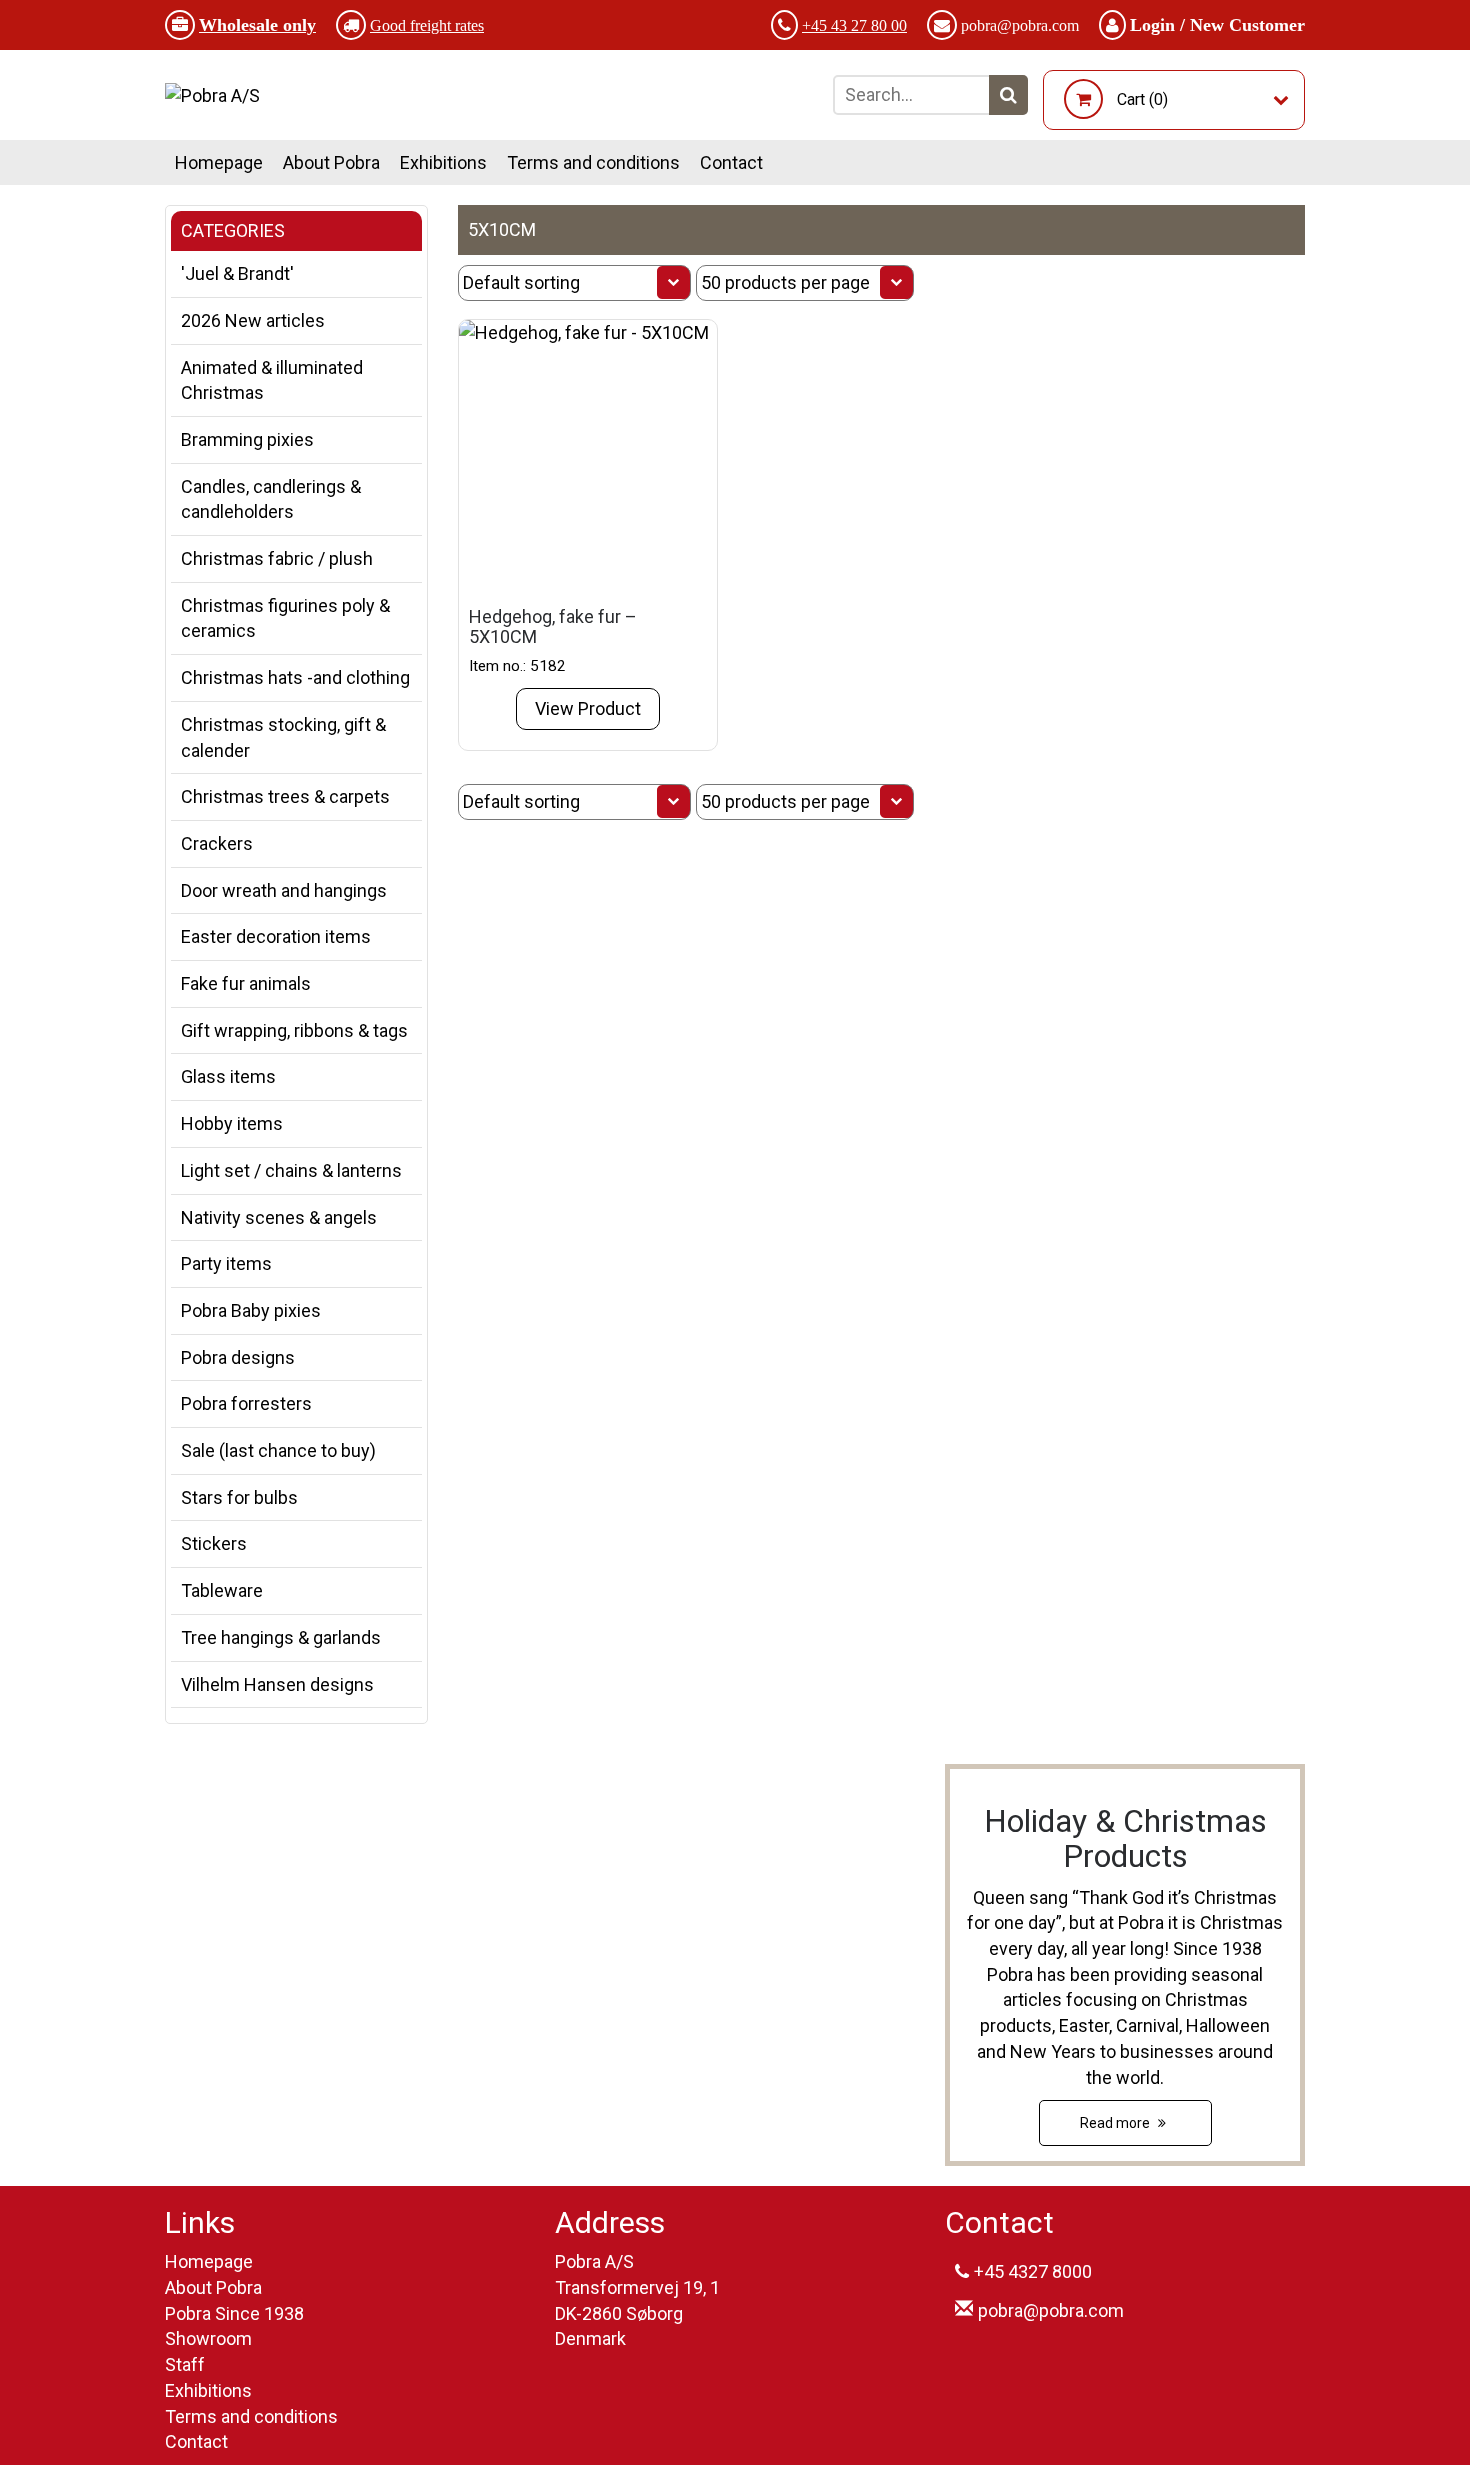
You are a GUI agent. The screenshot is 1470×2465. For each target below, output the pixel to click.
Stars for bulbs (239, 1497)
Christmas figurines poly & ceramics (285, 618)
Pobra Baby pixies (251, 1310)
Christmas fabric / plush (277, 558)
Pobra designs (238, 1357)
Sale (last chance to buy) (278, 1450)
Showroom (208, 2338)
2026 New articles (253, 320)
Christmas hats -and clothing (295, 677)
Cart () (1142, 99)
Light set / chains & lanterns (291, 1170)
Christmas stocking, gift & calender (283, 737)
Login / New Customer (1217, 25)
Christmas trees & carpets (285, 796)
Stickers (214, 1543)
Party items (226, 1263)
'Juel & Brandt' (237, 273)
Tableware (222, 1590)
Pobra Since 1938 (234, 2313)
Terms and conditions (593, 162)
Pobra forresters (246, 1403)
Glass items (228, 1076)
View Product (588, 708)
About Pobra (331, 162)
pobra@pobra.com (1020, 25)
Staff (185, 2364)
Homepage (219, 162)
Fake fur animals (246, 983)
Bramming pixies (247, 439)
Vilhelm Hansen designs (277, 1684)
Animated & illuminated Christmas (272, 380)
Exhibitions (443, 162)
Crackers (217, 843)
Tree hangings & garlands (281, 1637)
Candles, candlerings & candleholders (271, 499)
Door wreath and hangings (284, 890)
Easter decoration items (276, 936)
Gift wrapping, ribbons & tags (294, 1030)
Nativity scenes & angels (279, 1217)
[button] (1008, 95)
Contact (731, 162)
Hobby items (232, 1123)
